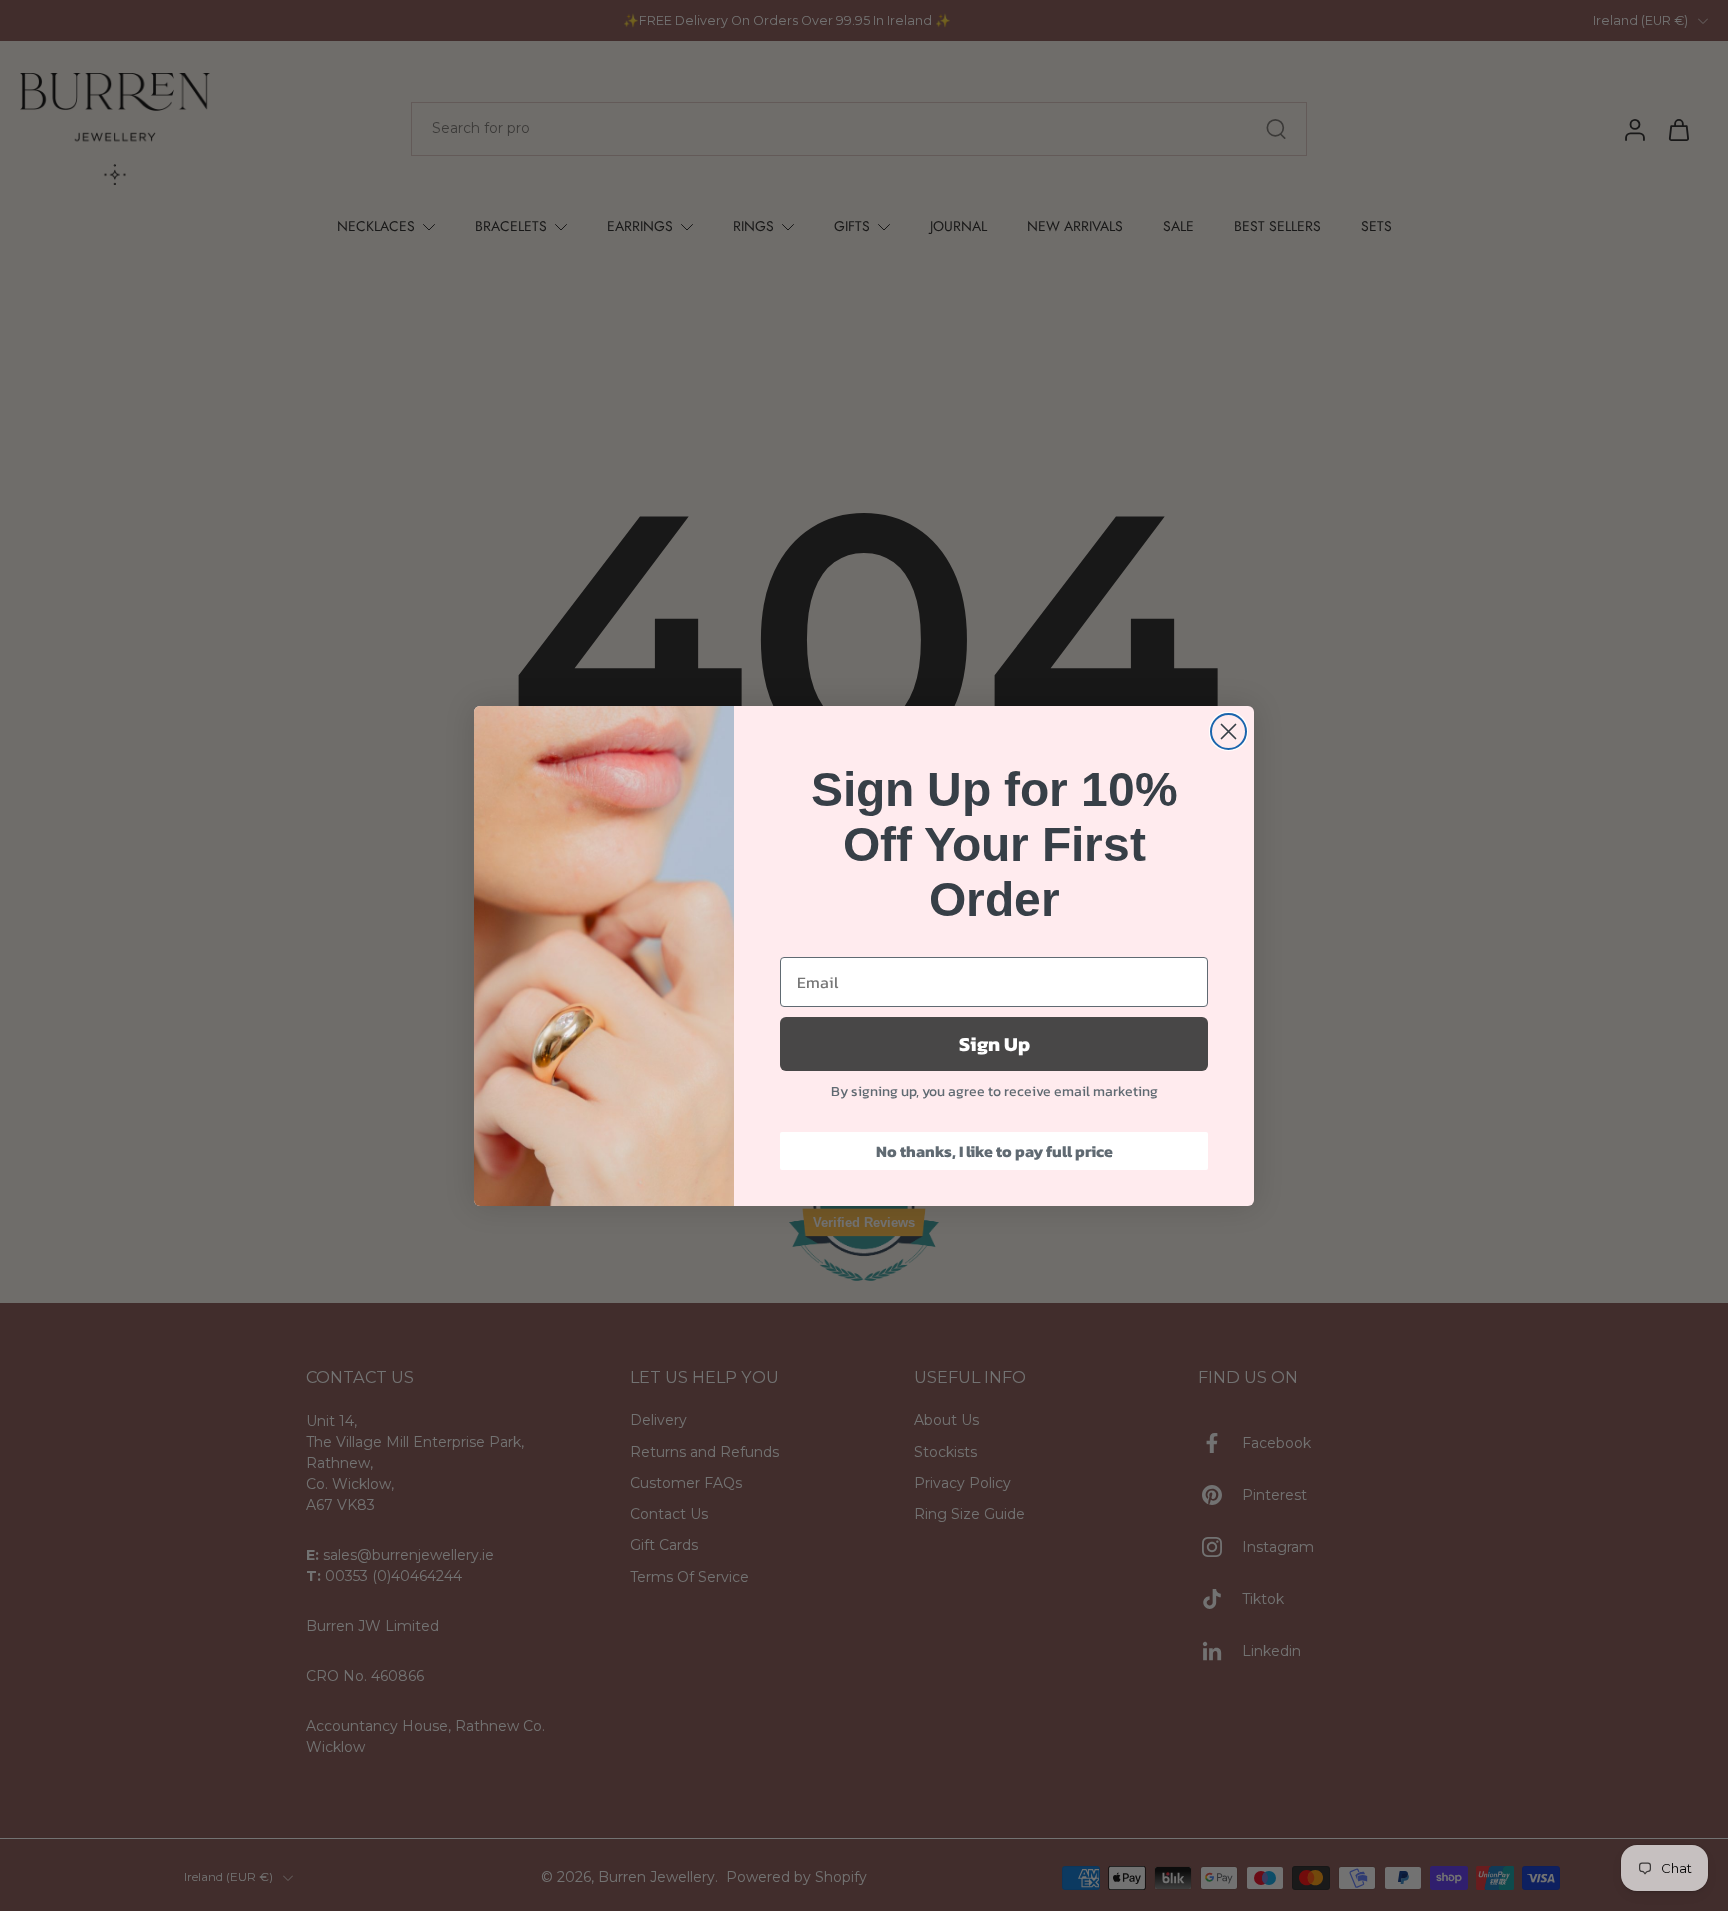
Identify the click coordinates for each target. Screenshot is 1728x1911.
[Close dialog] (1228, 731)
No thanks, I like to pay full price (994, 1151)
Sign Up (994, 1044)
